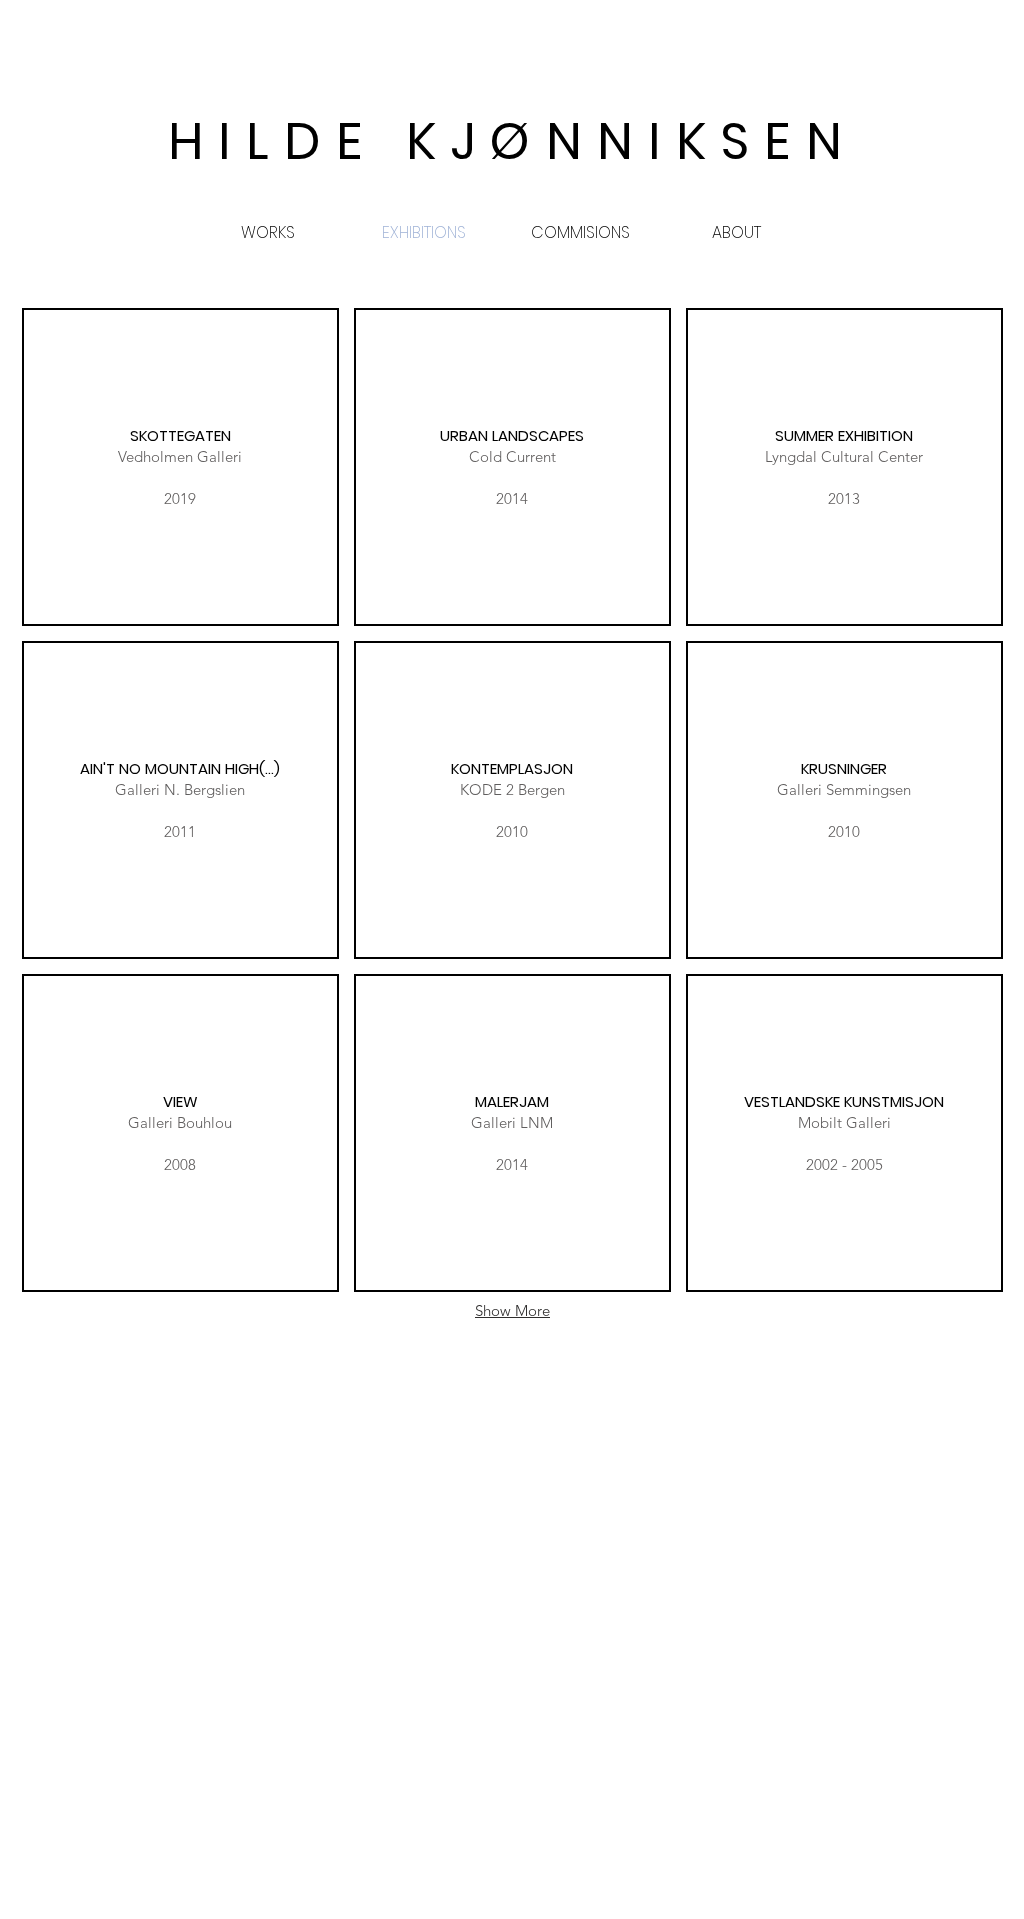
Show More (512, 1310)
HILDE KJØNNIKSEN (512, 141)
